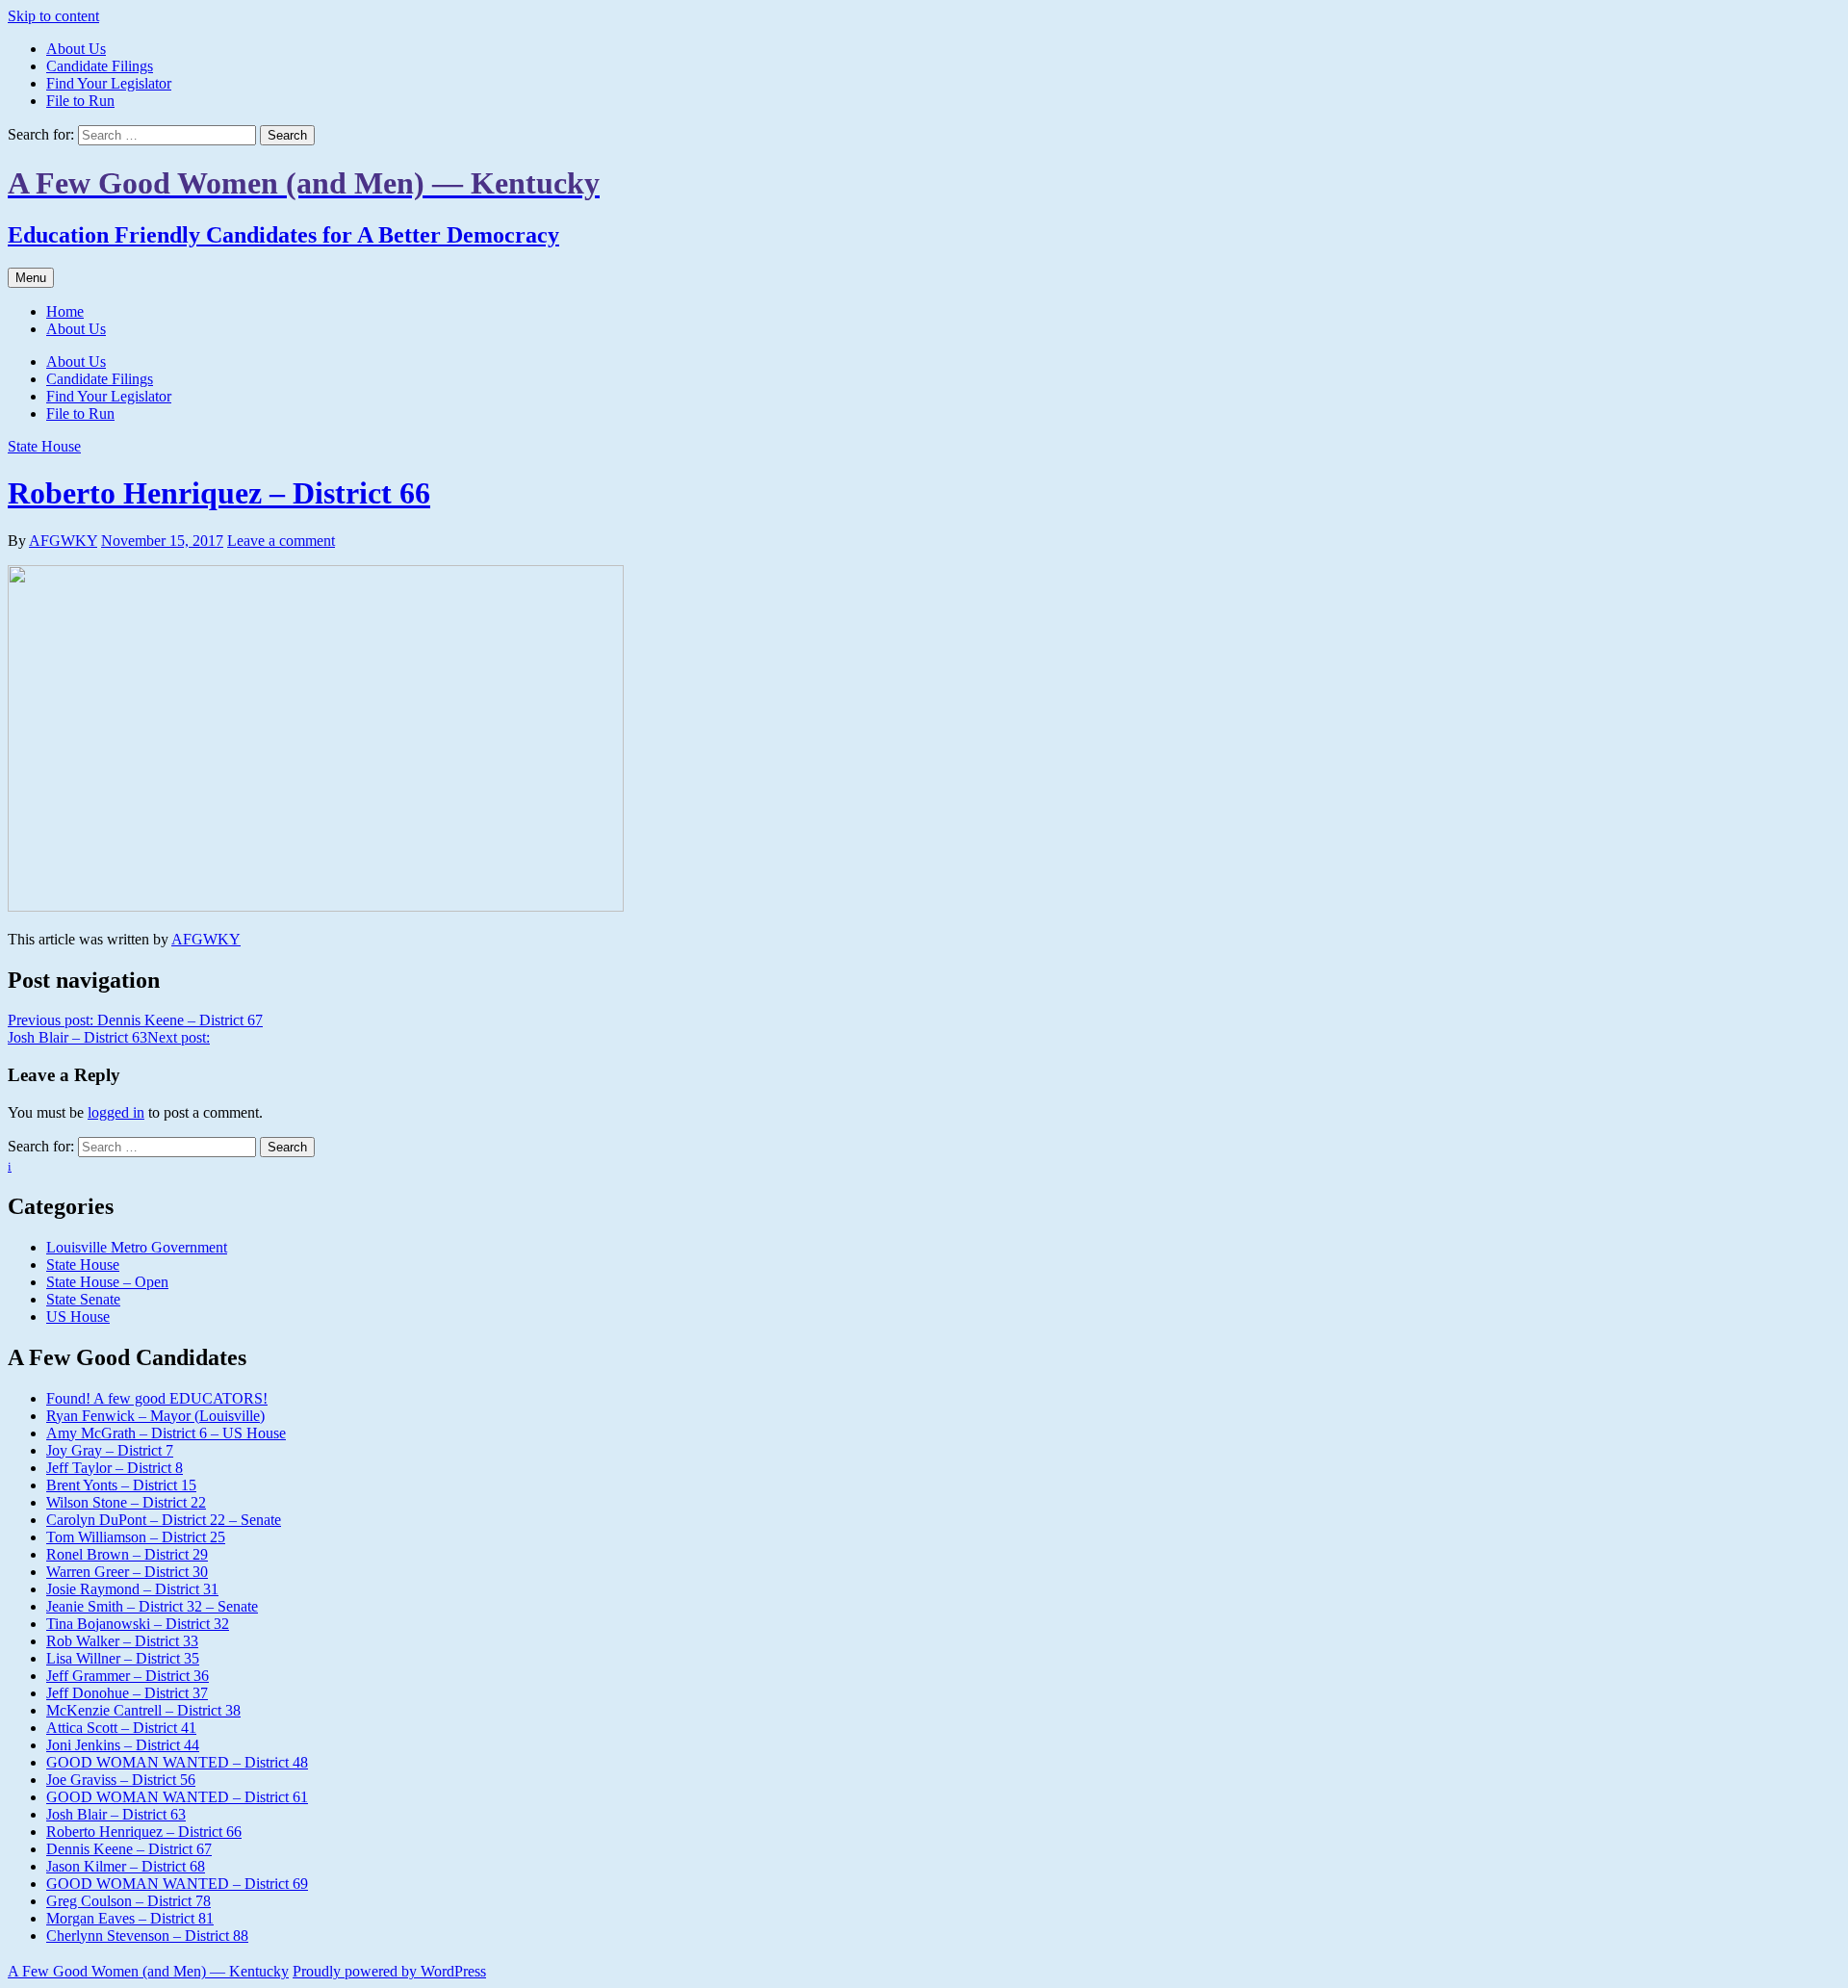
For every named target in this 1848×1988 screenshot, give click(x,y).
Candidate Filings (100, 66)
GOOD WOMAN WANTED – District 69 (177, 1884)
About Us (76, 49)
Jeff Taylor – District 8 (115, 1468)
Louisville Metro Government (137, 1247)
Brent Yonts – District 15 (121, 1485)
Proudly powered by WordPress (389, 1971)
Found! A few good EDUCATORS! (157, 1398)
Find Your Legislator (109, 83)
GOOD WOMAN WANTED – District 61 (177, 1797)
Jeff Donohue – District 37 (127, 1693)
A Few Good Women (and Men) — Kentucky (148, 1971)
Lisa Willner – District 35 (123, 1658)
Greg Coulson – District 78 (128, 1901)
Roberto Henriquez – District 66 (219, 493)
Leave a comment (281, 541)
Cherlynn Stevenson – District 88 (147, 1936)
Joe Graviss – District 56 (121, 1780)
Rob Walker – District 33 (122, 1641)
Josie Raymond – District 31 (132, 1589)
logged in (116, 1112)
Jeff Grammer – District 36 (128, 1676)
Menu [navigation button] (31, 278)
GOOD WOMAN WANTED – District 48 (177, 1762)
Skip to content (53, 16)
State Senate (83, 1299)
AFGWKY (63, 541)
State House (44, 446)
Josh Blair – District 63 (116, 1814)
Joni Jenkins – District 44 (123, 1745)
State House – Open (107, 1282)
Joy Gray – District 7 (110, 1450)
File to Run (80, 101)
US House (78, 1317)
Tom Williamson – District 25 (136, 1537)
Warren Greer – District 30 (127, 1572)
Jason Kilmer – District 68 (126, 1866)
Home (65, 311)
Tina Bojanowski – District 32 (138, 1624)
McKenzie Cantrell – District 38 (143, 1710)
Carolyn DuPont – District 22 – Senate (164, 1520)
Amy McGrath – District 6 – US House (166, 1433)
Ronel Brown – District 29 (127, 1554)
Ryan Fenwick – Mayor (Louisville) (155, 1416)
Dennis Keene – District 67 (129, 1849)
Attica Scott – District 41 (121, 1728)
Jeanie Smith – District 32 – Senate (152, 1606)
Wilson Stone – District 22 (126, 1502)
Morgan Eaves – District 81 (130, 1918)
